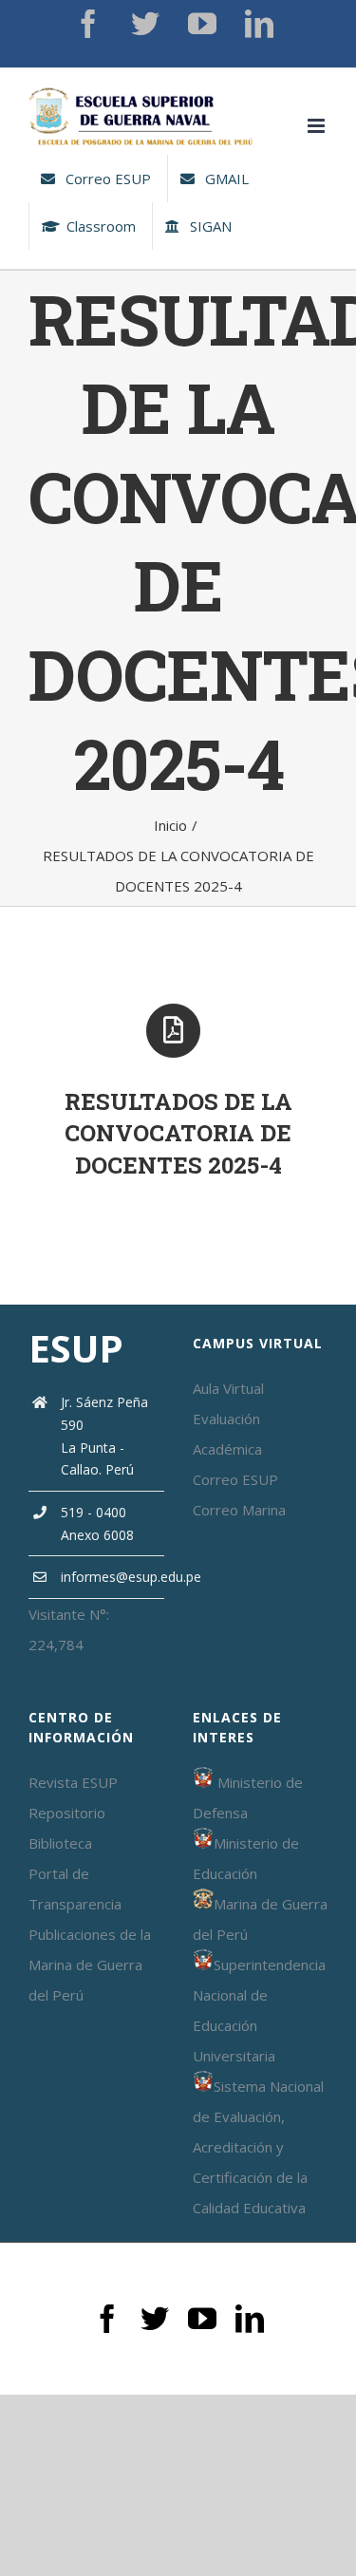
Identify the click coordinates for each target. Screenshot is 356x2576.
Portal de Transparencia (75, 1889)
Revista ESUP (73, 1782)
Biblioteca (60, 1843)
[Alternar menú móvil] (318, 126)
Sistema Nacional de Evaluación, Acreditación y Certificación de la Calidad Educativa (258, 2147)
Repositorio (67, 1813)
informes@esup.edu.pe (112, 1577)
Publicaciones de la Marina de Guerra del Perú (90, 1965)
